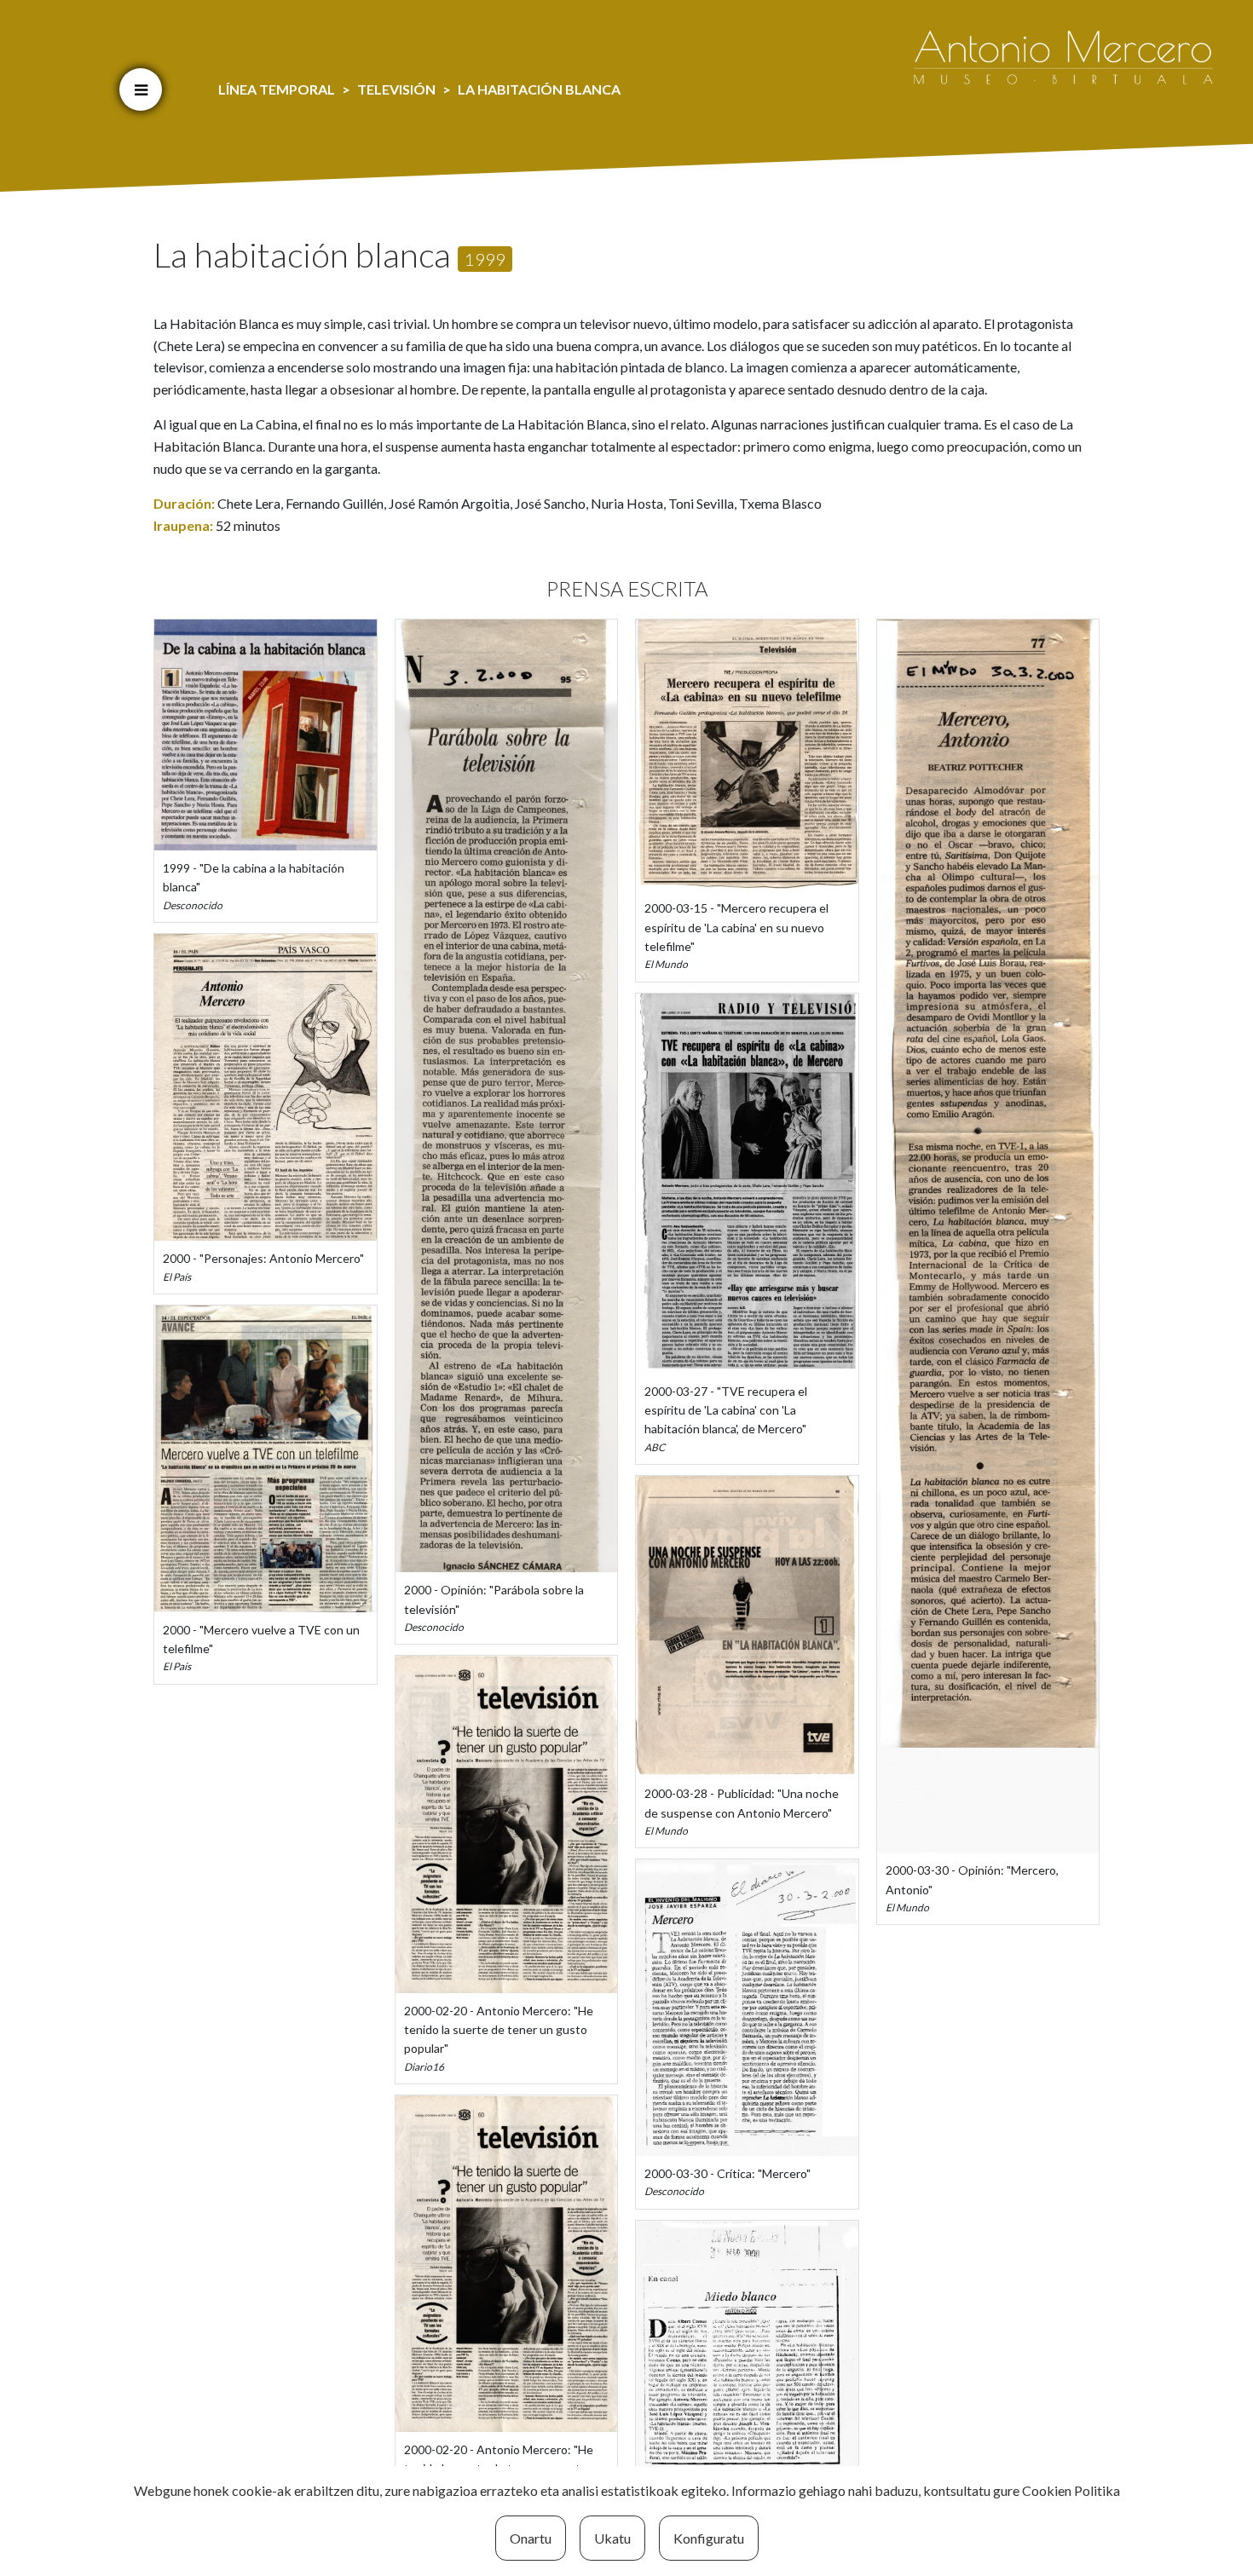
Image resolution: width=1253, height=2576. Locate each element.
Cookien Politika (1071, 2490)
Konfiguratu (709, 2538)
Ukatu (612, 2538)
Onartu (531, 2538)
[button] (141, 89)
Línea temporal (277, 89)
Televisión (396, 89)
